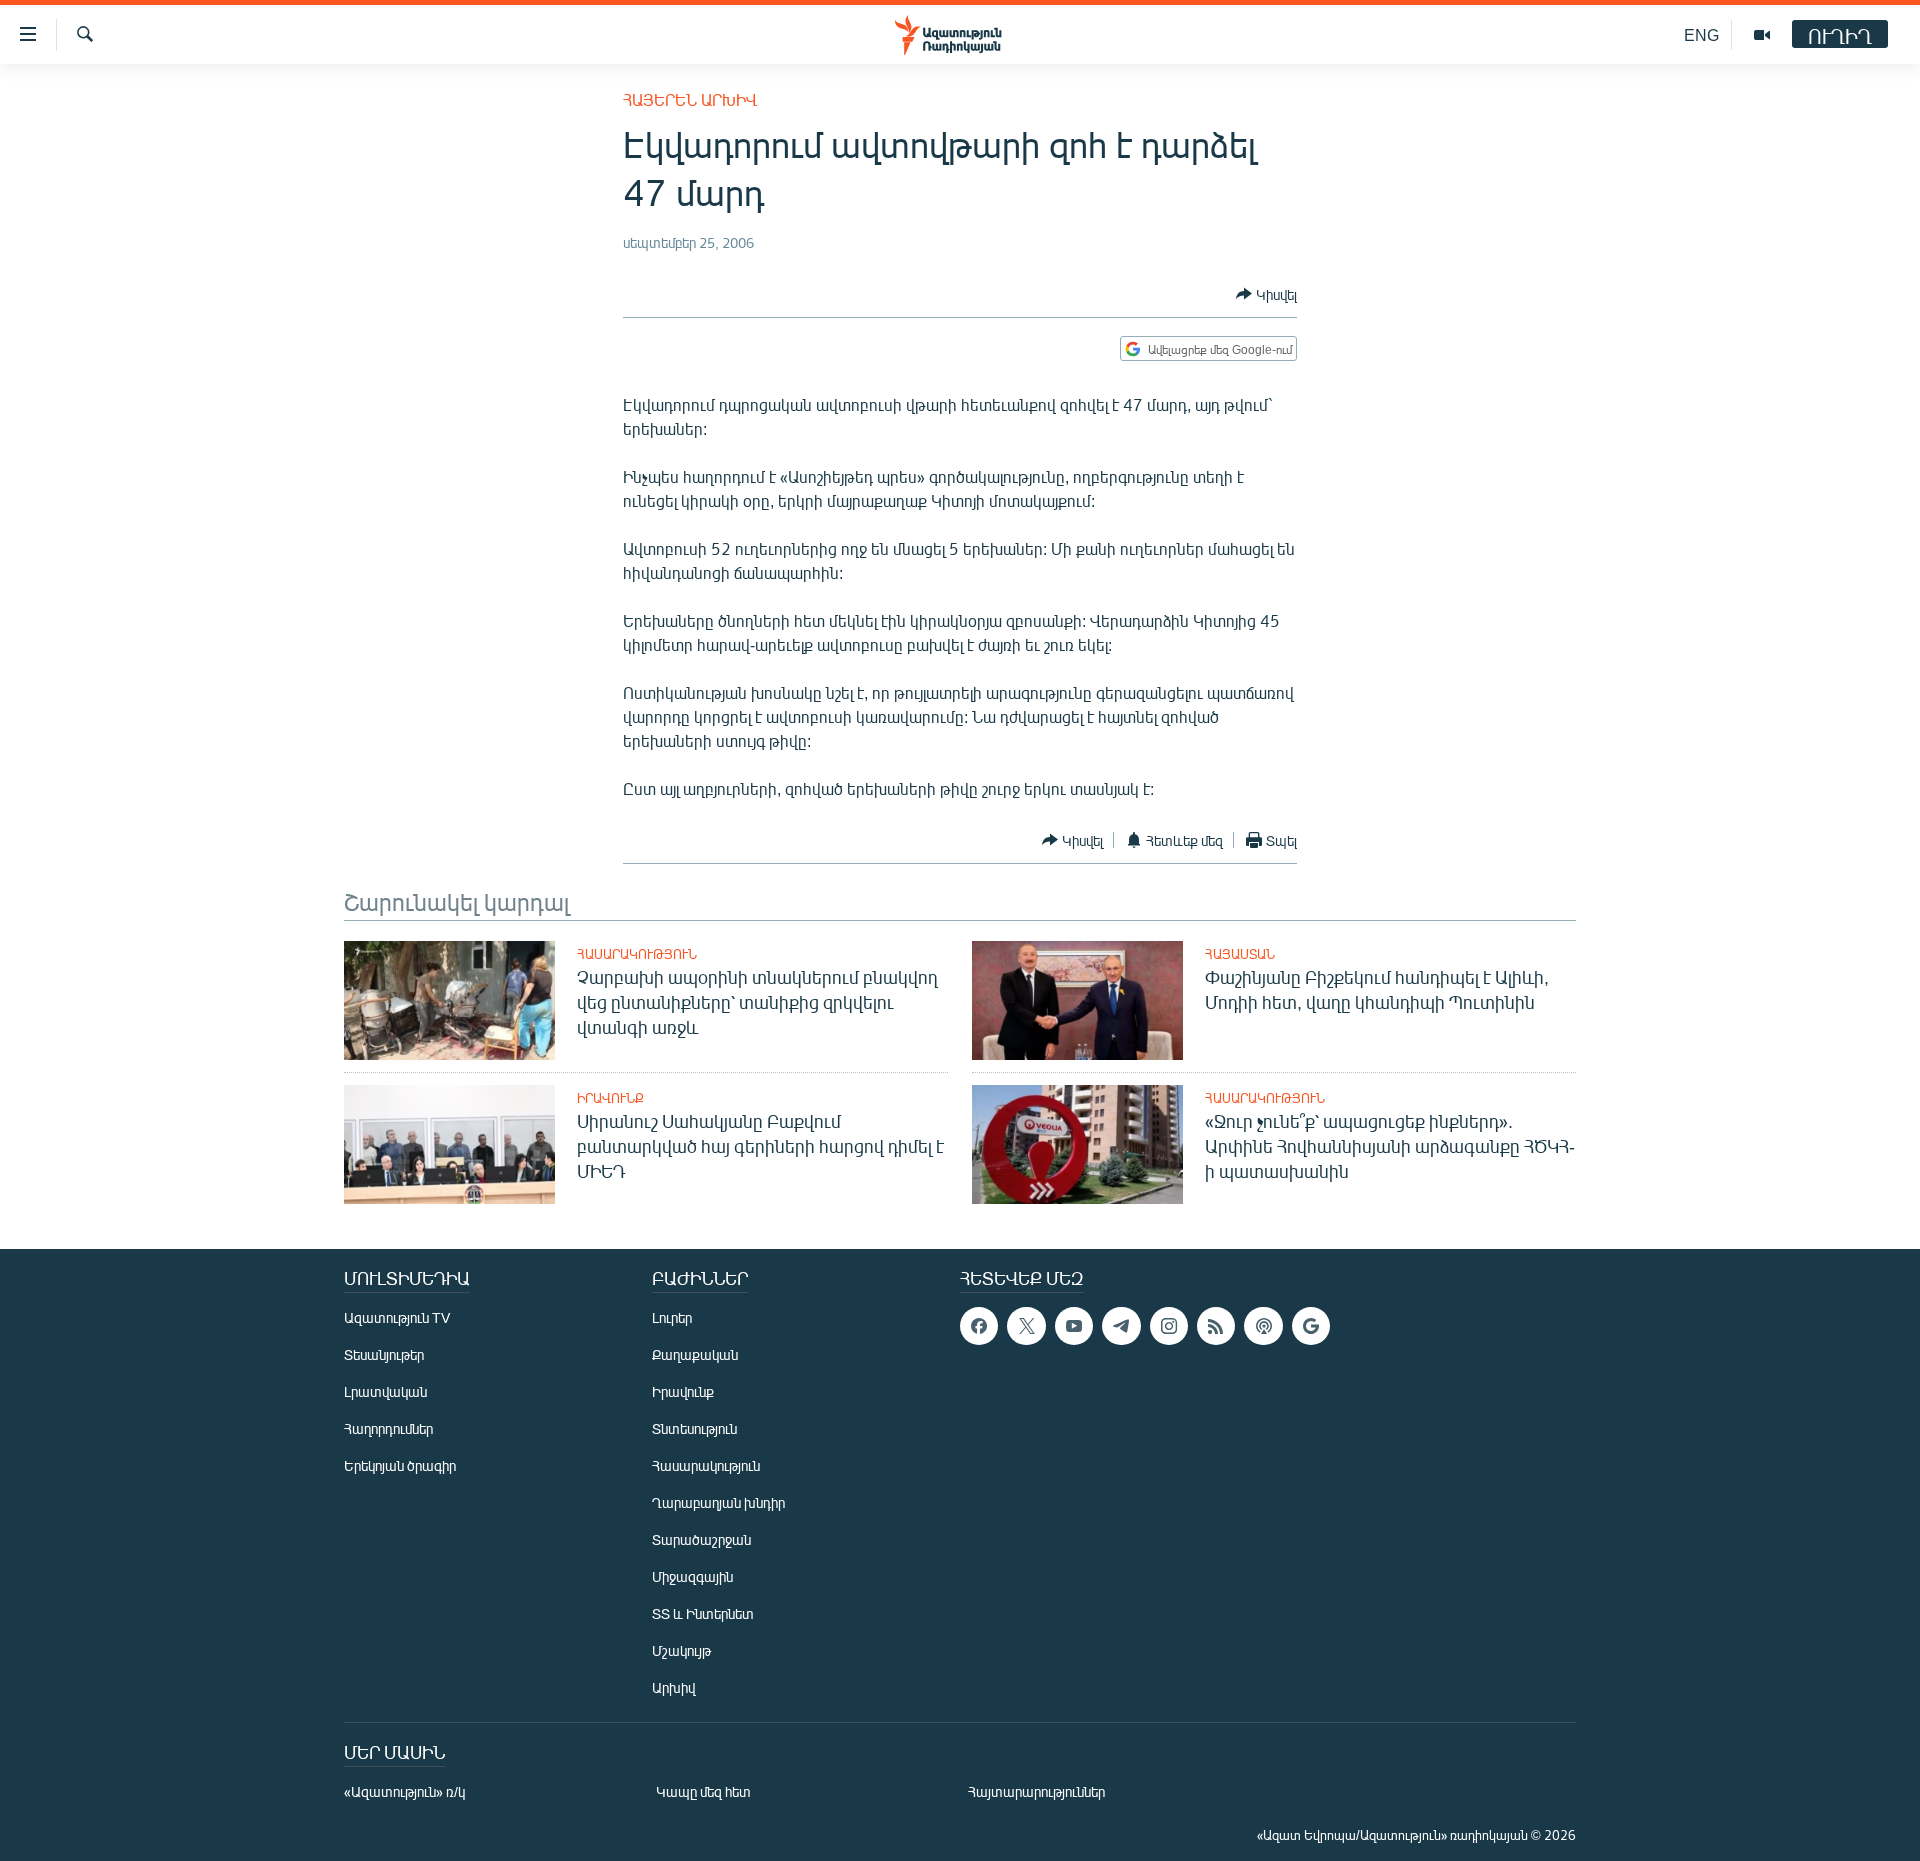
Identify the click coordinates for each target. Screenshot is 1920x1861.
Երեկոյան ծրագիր (400, 1465)
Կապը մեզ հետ (703, 1791)
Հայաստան (1240, 954)
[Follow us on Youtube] (1074, 1326)
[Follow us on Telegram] (1121, 1326)
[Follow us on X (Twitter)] (1026, 1326)
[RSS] (1216, 1326)
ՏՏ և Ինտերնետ (703, 1613)
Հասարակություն (637, 954)
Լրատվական (385, 1391)
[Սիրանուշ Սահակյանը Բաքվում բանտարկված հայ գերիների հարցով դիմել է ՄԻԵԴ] (449, 1144)
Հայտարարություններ (1036, 1791)
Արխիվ (673, 1687)
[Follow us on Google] (1311, 1326)
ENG (1701, 34)
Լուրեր (672, 1317)
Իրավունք (610, 1098)
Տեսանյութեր (384, 1354)
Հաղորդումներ (388, 1428)
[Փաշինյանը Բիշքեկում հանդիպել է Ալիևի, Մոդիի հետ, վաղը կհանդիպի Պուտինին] (1077, 1000)
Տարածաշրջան (701, 1539)
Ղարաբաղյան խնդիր (718, 1502)
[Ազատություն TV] (1762, 35)
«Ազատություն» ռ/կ (404, 1791)
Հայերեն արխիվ (690, 99)
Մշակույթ (681, 1650)
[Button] (1266, 294)
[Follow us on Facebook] (979, 1326)
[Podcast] (1263, 1326)
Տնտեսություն (694, 1428)
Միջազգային (692, 1576)
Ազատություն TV (397, 1317)
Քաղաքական (695, 1354)
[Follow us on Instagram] (1169, 1326)
